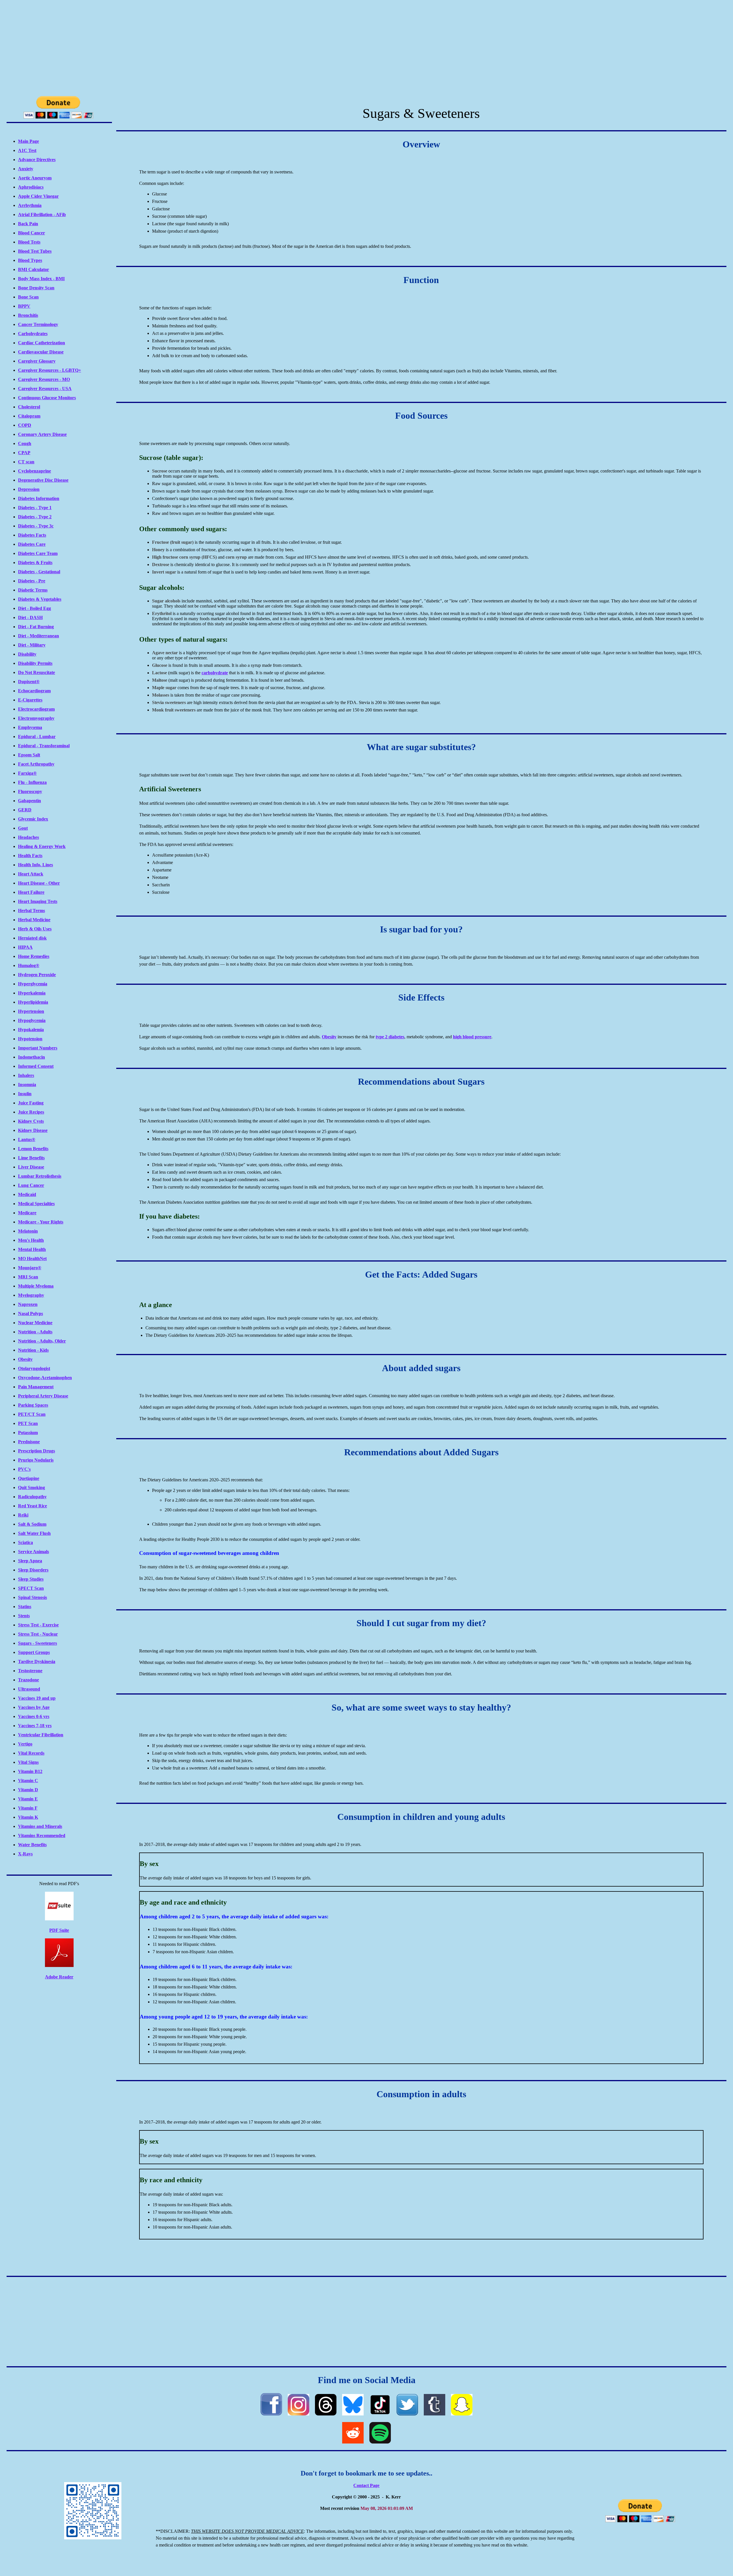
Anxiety (26, 169)
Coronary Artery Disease (42, 434)
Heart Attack (31, 874)
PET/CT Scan (32, 1414)
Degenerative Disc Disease (43, 480)
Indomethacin (31, 1057)
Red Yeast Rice (32, 1506)
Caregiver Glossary (37, 361)
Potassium (28, 1433)
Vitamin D (28, 1790)
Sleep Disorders (33, 1570)
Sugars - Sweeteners (38, 1643)
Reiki (23, 1515)
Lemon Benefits (33, 1149)
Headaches (28, 837)
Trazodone (28, 1680)
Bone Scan (28, 297)
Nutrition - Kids (33, 1350)
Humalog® (29, 965)
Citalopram (29, 416)
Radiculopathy (32, 1497)
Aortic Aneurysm (35, 178)
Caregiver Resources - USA (45, 389)
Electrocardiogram (36, 709)
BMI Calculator (34, 269)
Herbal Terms (31, 911)
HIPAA (25, 947)
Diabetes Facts (32, 535)
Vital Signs (28, 1762)
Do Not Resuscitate (37, 672)
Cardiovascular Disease (41, 352)
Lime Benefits (31, 1158)
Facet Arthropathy (36, 764)
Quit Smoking (31, 1487)
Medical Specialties (36, 1204)
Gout (23, 828)
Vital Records (31, 1753)
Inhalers (26, 1075)
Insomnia (27, 1085)
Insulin (25, 1094)
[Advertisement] (366, 47)
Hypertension (31, 1011)
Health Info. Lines (36, 865)
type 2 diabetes (390, 1037)
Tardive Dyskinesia (37, 1661)
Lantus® (27, 1139)
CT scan (26, 462)
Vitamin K (28, 1817)
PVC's (24, 1469)
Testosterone (30, 1671)
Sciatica (25, 1542)
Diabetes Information (39, 498)
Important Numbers (38, 1048)
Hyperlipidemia (33, 1002)
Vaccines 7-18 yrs (35, 1726)
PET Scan (28, 1423)
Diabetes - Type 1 (35, 508)
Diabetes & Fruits (35, 563)
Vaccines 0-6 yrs (34, 1716)
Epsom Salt (29, 755)
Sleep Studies (31, 1579)
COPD (25, 425)
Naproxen (28, 1304)
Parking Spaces (33, 1405)
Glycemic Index (33, 819)
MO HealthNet (32, 1259)
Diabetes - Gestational (39, 572)
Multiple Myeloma (36, 1286)
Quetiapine (29, 1478)
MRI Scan (28, 1277)
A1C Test (27, 150)
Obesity (25, 1359)
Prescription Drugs (37, 1451)
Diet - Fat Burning (36, 627)
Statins (25, 1607)
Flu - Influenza (32, 782)
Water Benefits (32, 1845)
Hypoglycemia (32, 1020)
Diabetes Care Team (38, 553)
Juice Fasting (31, 1103)
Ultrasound (29, 1689)
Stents (24, 1616)
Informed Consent (36, 1066)
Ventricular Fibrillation (41, 1735)
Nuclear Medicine (35, 1323)
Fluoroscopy (30, 791)
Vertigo (25, 1744)
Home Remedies (34, 956)
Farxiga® (27, 773)
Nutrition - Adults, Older (42, 1341)
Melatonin (28, 1231)
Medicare (27, 1213)
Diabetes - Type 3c (36, 526)
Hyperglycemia (33, 984)
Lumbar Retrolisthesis (40, 1176)
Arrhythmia (30, 205)
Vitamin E (28, 1799)
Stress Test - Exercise (38, 1625)
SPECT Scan (31, 1588)
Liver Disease (31, 1167)
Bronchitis (28, 315)
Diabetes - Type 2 (35, 517)
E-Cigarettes (30, 700)
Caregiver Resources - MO (44, 379)
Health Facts (30, 856)
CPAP (24, 453)
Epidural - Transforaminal (44, 746)
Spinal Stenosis (32, 1597)
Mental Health (32, 1249)
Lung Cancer (31, 1185)
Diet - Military (32, 645)
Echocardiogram (34, 691)
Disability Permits (35, 663)
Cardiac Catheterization (42, 343)
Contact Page (366, 2485)
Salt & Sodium (32, 1524)
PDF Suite (59, 1930)
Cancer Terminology (38, 324)
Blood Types (30, 260)
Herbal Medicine (34, 920)
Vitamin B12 (30, 1771)
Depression (29, 489)
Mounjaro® (30, 1268)
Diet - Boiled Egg (35, 608)
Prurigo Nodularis (36, 1460)
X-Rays (25, 1854)
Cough (25, 443)
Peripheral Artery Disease (43, 1396)
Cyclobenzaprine (35, 471)
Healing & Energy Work (42, 846)
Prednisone (29, 1442)
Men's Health (31, 1240)
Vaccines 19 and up (37, 1698)
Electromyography (36, 718)
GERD (25, 810)
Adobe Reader (59, 1977)
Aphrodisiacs (31, 187)
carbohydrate (215, 673)
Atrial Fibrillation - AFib (42, 214)
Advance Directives (37, 160)
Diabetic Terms (33, 590)
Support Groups (34, 1652)
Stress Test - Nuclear (38, 1634)
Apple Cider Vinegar (38, 196)
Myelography (31, 1295)
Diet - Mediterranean (39, 636)
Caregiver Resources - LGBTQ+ (50, 370)
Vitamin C (28, 1781)
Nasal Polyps (30, 1313)
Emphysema (30, 727)
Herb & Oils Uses (35, 929)
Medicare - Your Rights (41, 1222)
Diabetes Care (32, 544)
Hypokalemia (31, 1030)
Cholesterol (29, 407)
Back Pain (28, 224)
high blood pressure (472, 1037)
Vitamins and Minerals (40, 1826)
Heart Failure (31, 892)
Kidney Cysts (31, 1121)
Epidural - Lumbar (37, 737)
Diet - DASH (30, 617)
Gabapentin (29, 801)
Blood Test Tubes (35, 251)
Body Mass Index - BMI (41, 279)
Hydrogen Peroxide (37, 975)
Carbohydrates (33, 334)
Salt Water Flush (34, 1533)
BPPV (24, 306)
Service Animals (34, 1552)
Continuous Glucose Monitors (47, 398)
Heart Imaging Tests (38, 901)
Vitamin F (28, 1808)
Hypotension (30, 1039)
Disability (27, 654)
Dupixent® (29, 682)
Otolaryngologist (34, 1368)
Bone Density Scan (36, 288)
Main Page (28, 141)
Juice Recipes (31, 1112)
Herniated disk (32, 938)
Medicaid (27, 1194)
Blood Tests (29, 242)
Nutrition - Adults (35, 1332)
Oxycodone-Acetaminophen (45, 1378)
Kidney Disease (33, 1130)
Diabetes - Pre (32, 581)
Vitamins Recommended (42, 1835)
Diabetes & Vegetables (40, 599)
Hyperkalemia (32, 993)
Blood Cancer (31, 233)
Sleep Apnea (30, 1561)
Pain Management (36, 1387)
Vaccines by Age (34, 1707)
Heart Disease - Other (39, 883)
